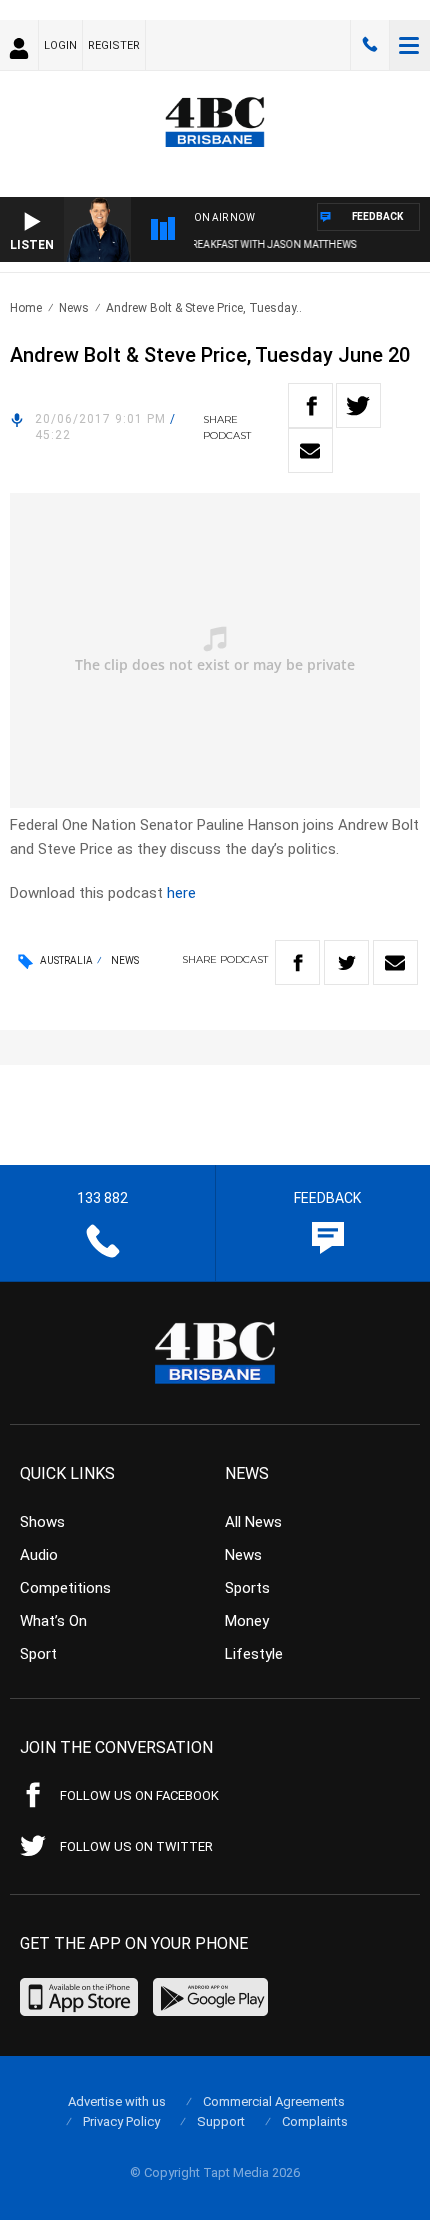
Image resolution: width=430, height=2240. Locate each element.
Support (221, 2121)
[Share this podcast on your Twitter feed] (358, 405)
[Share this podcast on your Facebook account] (310, 405)
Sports (247, 1588)
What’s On (53, 1621)
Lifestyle (254, 1654)
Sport (38, 1654)
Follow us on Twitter (136, 1846)
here (181, 893)
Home (26, 308)
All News (253, 1522)
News (74, 308)
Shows (42, 1522)
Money (247, 1621)
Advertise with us (117, 2101)
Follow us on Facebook (139, 1795)
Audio (39, 1555)
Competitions (65, 1588)
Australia (66, 960)
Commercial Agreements (274, 2101)
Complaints (315, 2121)
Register (114, 45)
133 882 (370, 45)
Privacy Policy (121, 2121)
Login (60, 45)
